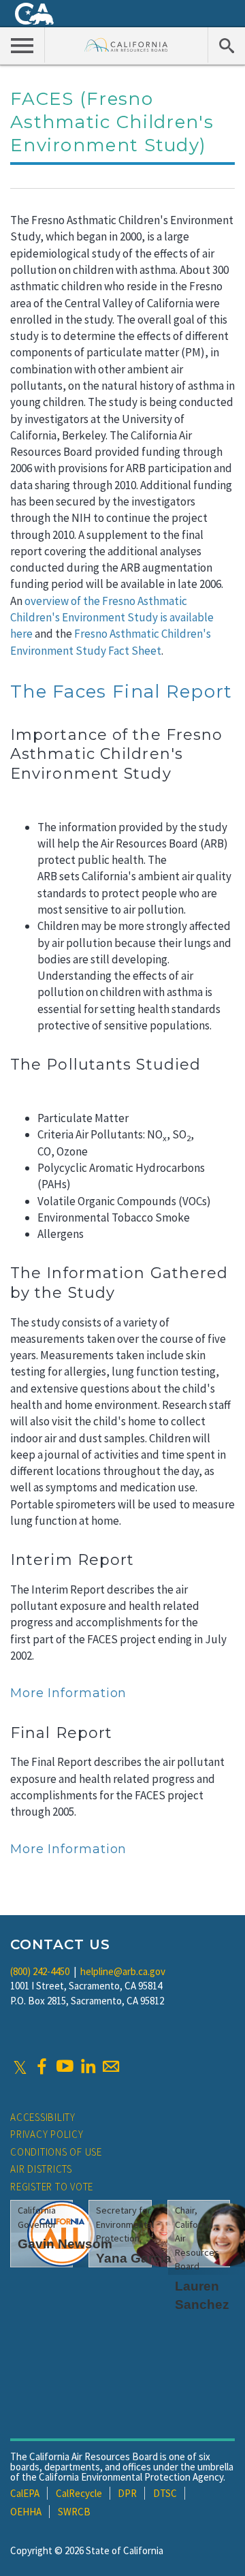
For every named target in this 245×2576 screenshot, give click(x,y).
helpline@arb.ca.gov (123, 1971)
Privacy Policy (47, 2134)
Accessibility (43, 2117)
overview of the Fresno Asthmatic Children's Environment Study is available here (112, 618)
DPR (127, 2493)
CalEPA (25, 2493)
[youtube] (65, 2066)
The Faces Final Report (121, 692)
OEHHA (26, 2512)
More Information (68, 1693)
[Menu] (22, 45)
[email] (111, 2066)
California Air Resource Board (126, 45)
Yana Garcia (134, 2258)
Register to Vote (52, 2187)
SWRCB (74, 2512)
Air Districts (41, 2169)
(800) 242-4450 (40, 1971)
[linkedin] (88, 2066)
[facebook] (42, 2066)
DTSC (165, 2493)
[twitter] (20, 2066)
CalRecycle (79, 2493)
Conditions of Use (56, 2152)
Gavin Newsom (65, 2244)
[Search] (226, 45)
